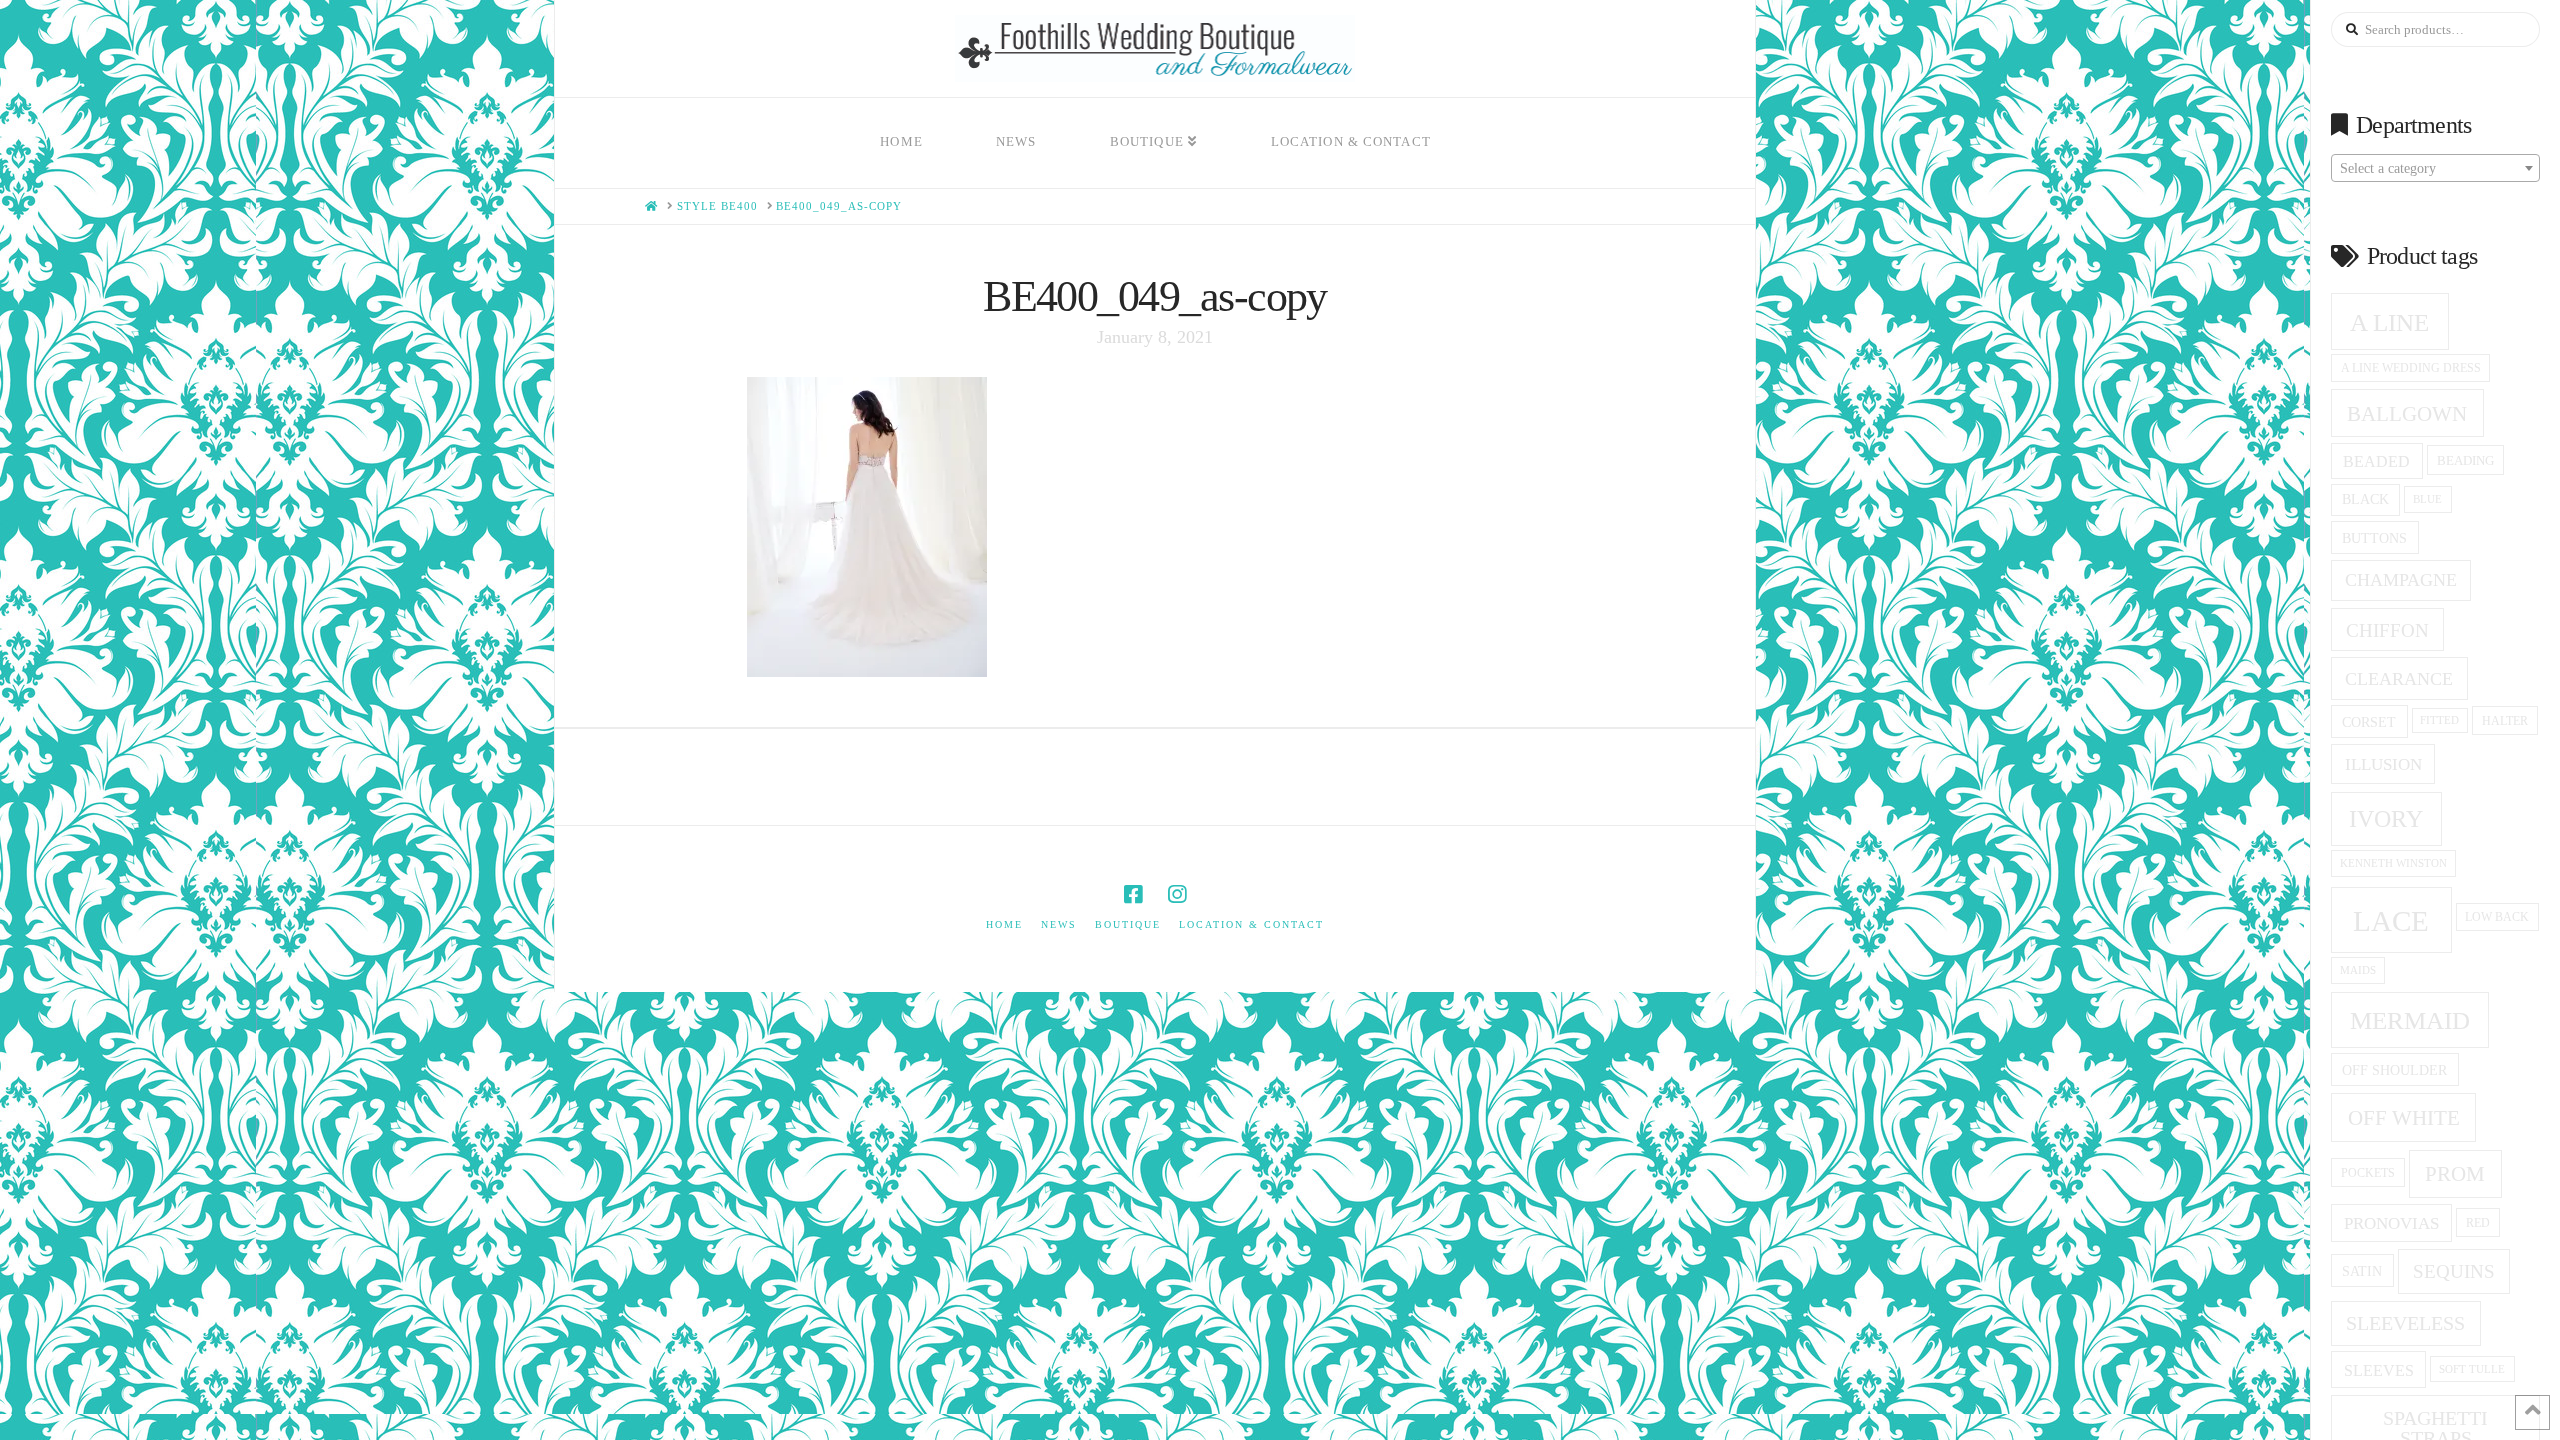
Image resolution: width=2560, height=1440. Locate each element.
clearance (2399, 679)
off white (2404, 1118)
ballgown (2407, 414)
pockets (2368, 1173)
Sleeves (2379, 1370)
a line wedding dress (2411, 368)
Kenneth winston (2393, 863)
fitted (2439, 720)
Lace (2391, 921)
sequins (2454, 1271)
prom (2455, 1174)
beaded (2376, 461)
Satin (2362, 1271)
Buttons (2374, 538)
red (2478, 1223)
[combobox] (2435, 168)
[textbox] (2435, 169)
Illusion (2383, 764)
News (1059, 924)
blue (2427, 499)
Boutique (1128, 924)
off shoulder (2394, 1070)
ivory (2386, 819)
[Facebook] (1133, 894)
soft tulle (2472, 1369)
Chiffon (2387, 630)
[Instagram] (1177, 894)
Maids (2358, 970)
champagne (2401, 580)
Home (1004, 924)
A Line (2389, 322)
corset (2369, 722)
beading (2465, 460)
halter (2505, 721)
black (2365, 499)
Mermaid (2410, 1020)
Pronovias (2391, 1223)
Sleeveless (2405, 1323)
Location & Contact (1251, 924)
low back (2497, 917)
